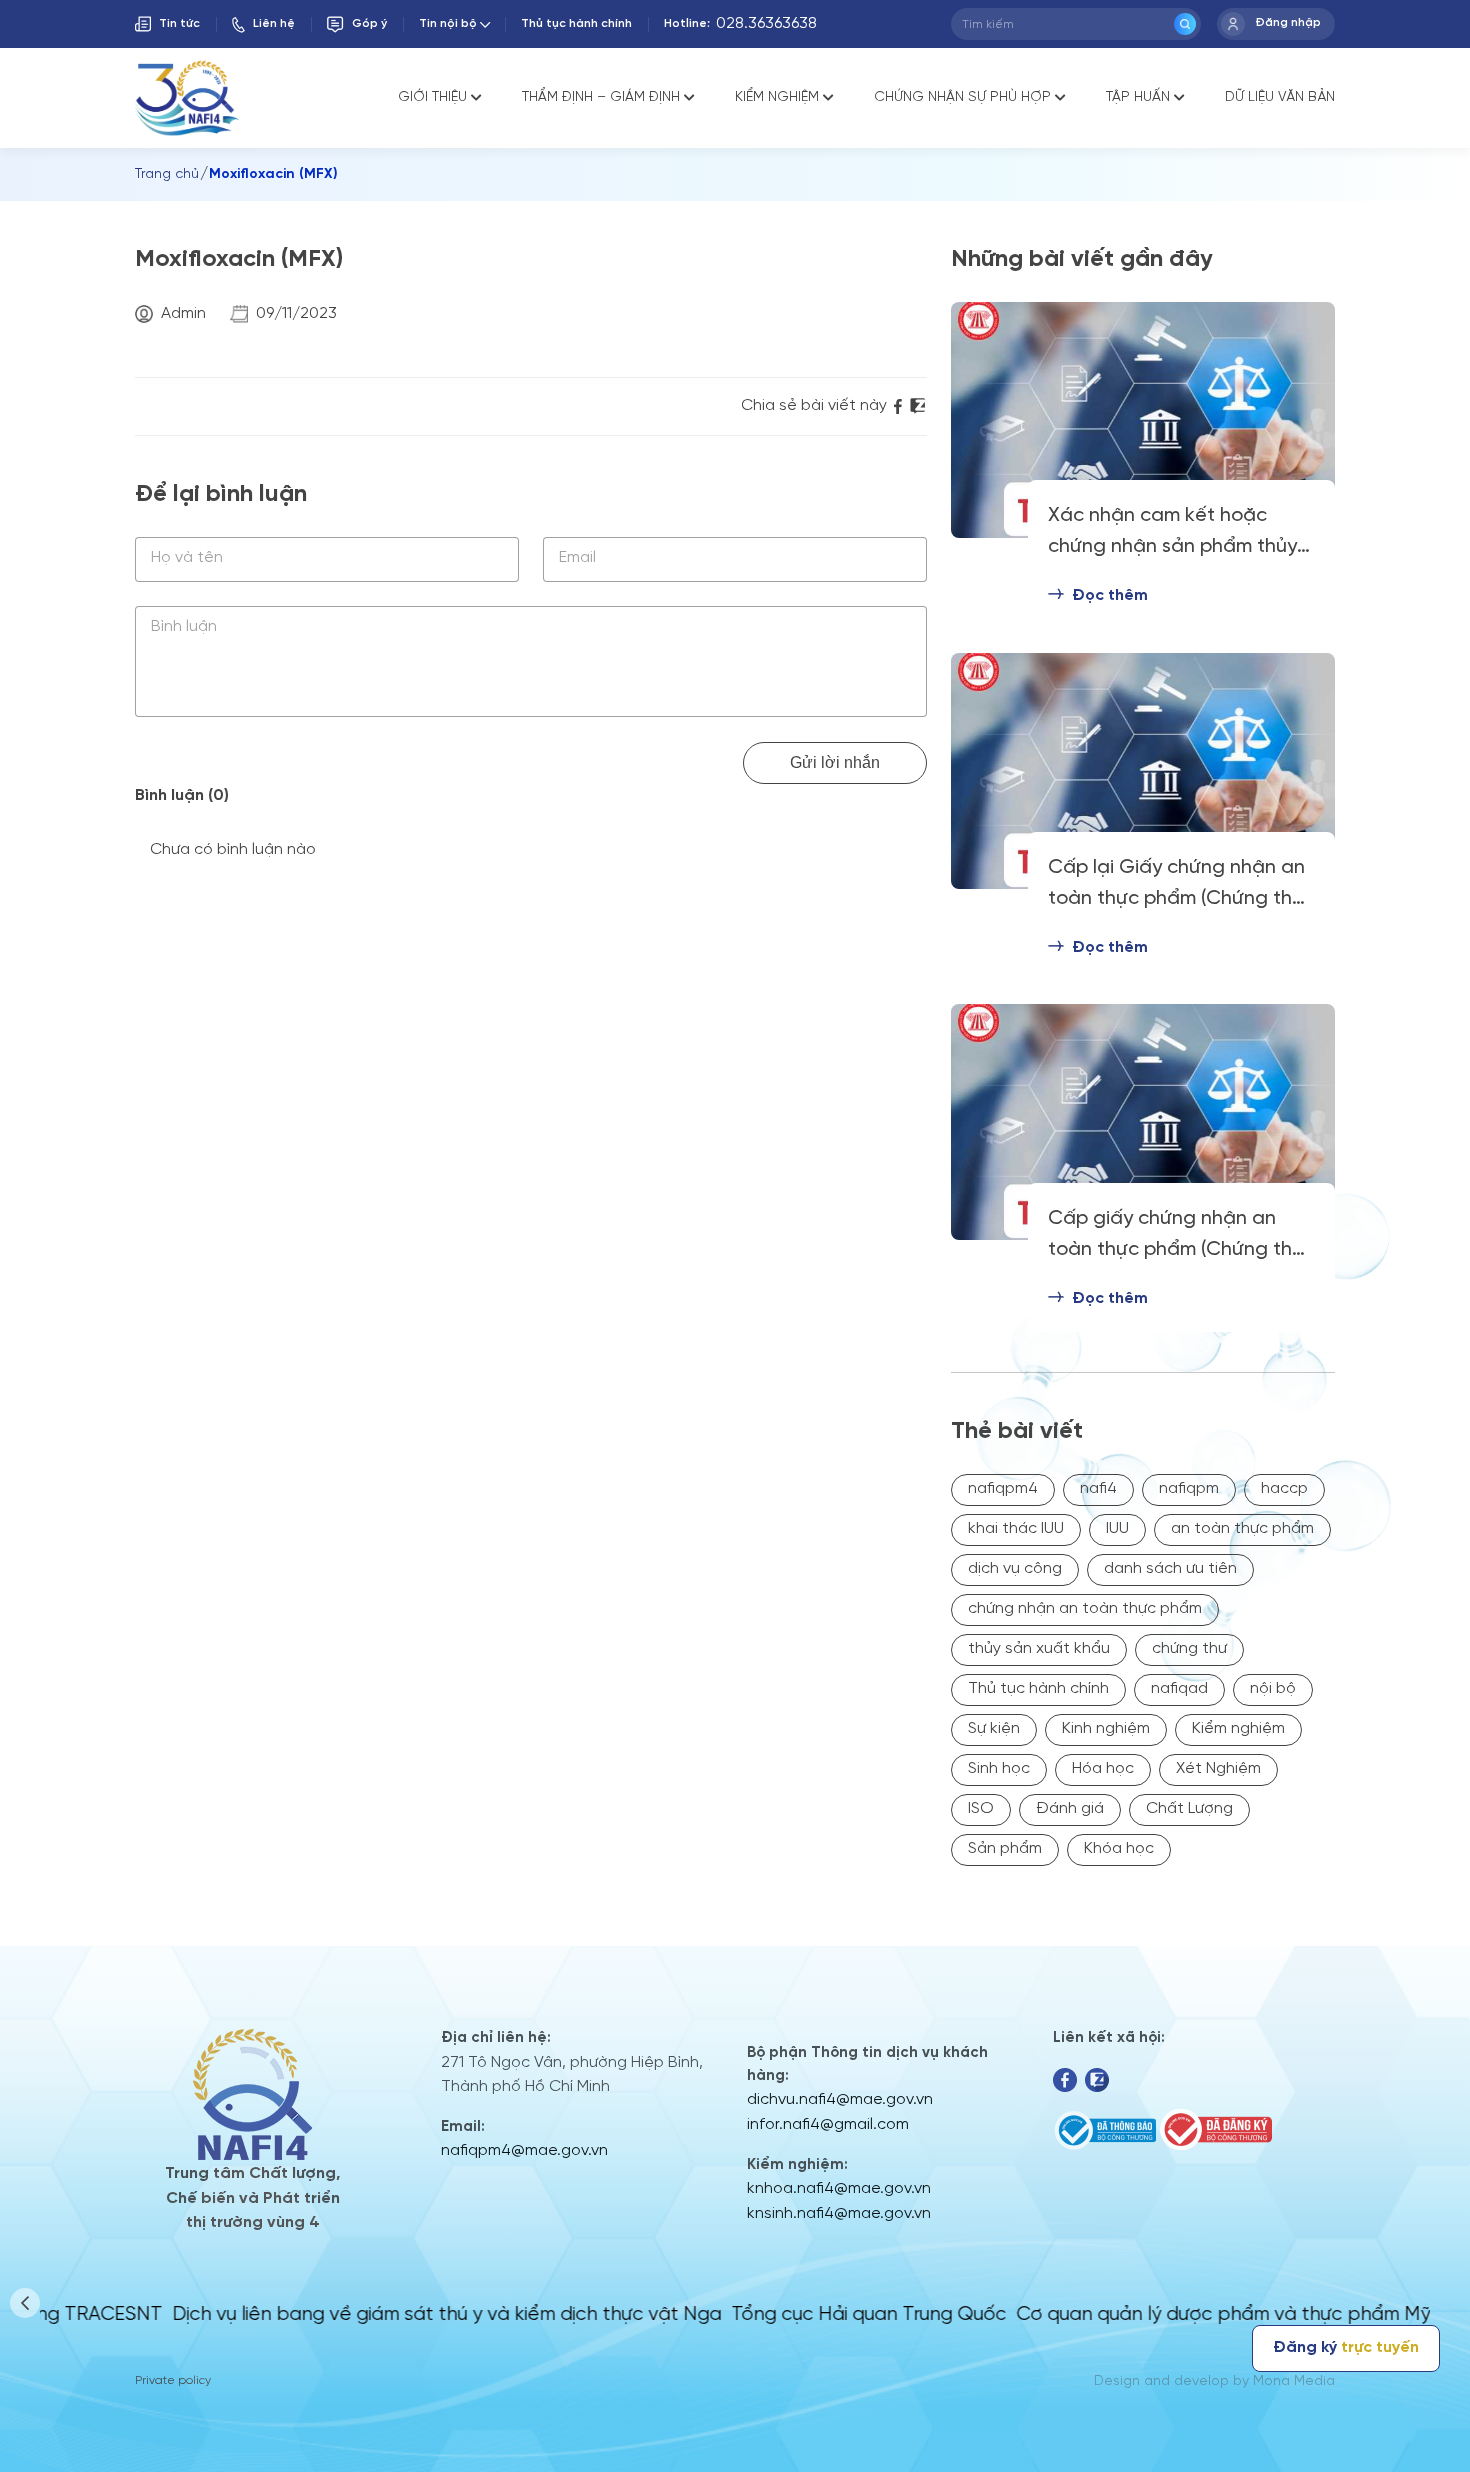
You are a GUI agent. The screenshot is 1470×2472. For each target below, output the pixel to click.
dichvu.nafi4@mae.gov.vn (840, 2099)
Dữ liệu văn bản (1280, 97)
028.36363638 (766, 23)
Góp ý (369, 23)
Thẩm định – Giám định (601, 97)
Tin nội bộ (448, 23)
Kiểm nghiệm (777, 97)
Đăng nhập (1288, 22)
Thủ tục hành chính (576, 23)
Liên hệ (274, 23)
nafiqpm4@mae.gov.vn (524, 2150)
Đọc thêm (1110, 595)
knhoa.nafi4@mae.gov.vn (839, 2188)
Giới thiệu (432, 97)
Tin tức (179, 23)
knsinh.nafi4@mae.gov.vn (839, 2213)
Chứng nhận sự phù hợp (962, 97)
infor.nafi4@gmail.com (828, 2124)
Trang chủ (167, 174)
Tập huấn (1138, 97)
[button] (25, 2303)
